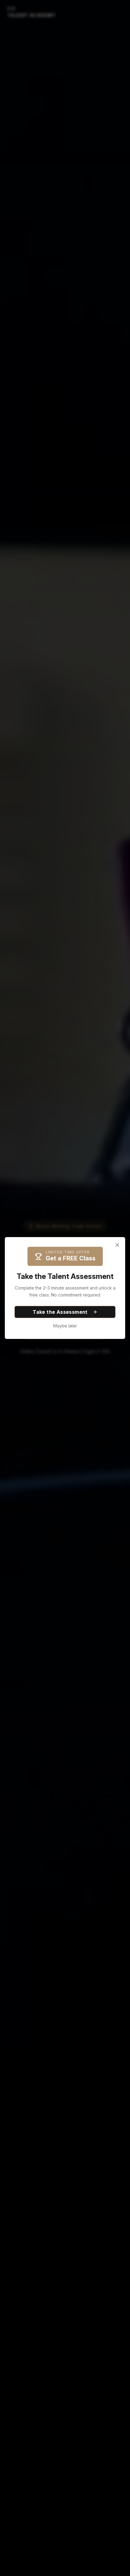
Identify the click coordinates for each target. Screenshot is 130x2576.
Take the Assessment (60, 1312)
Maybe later (65, 1326)
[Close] (117, 1245)
